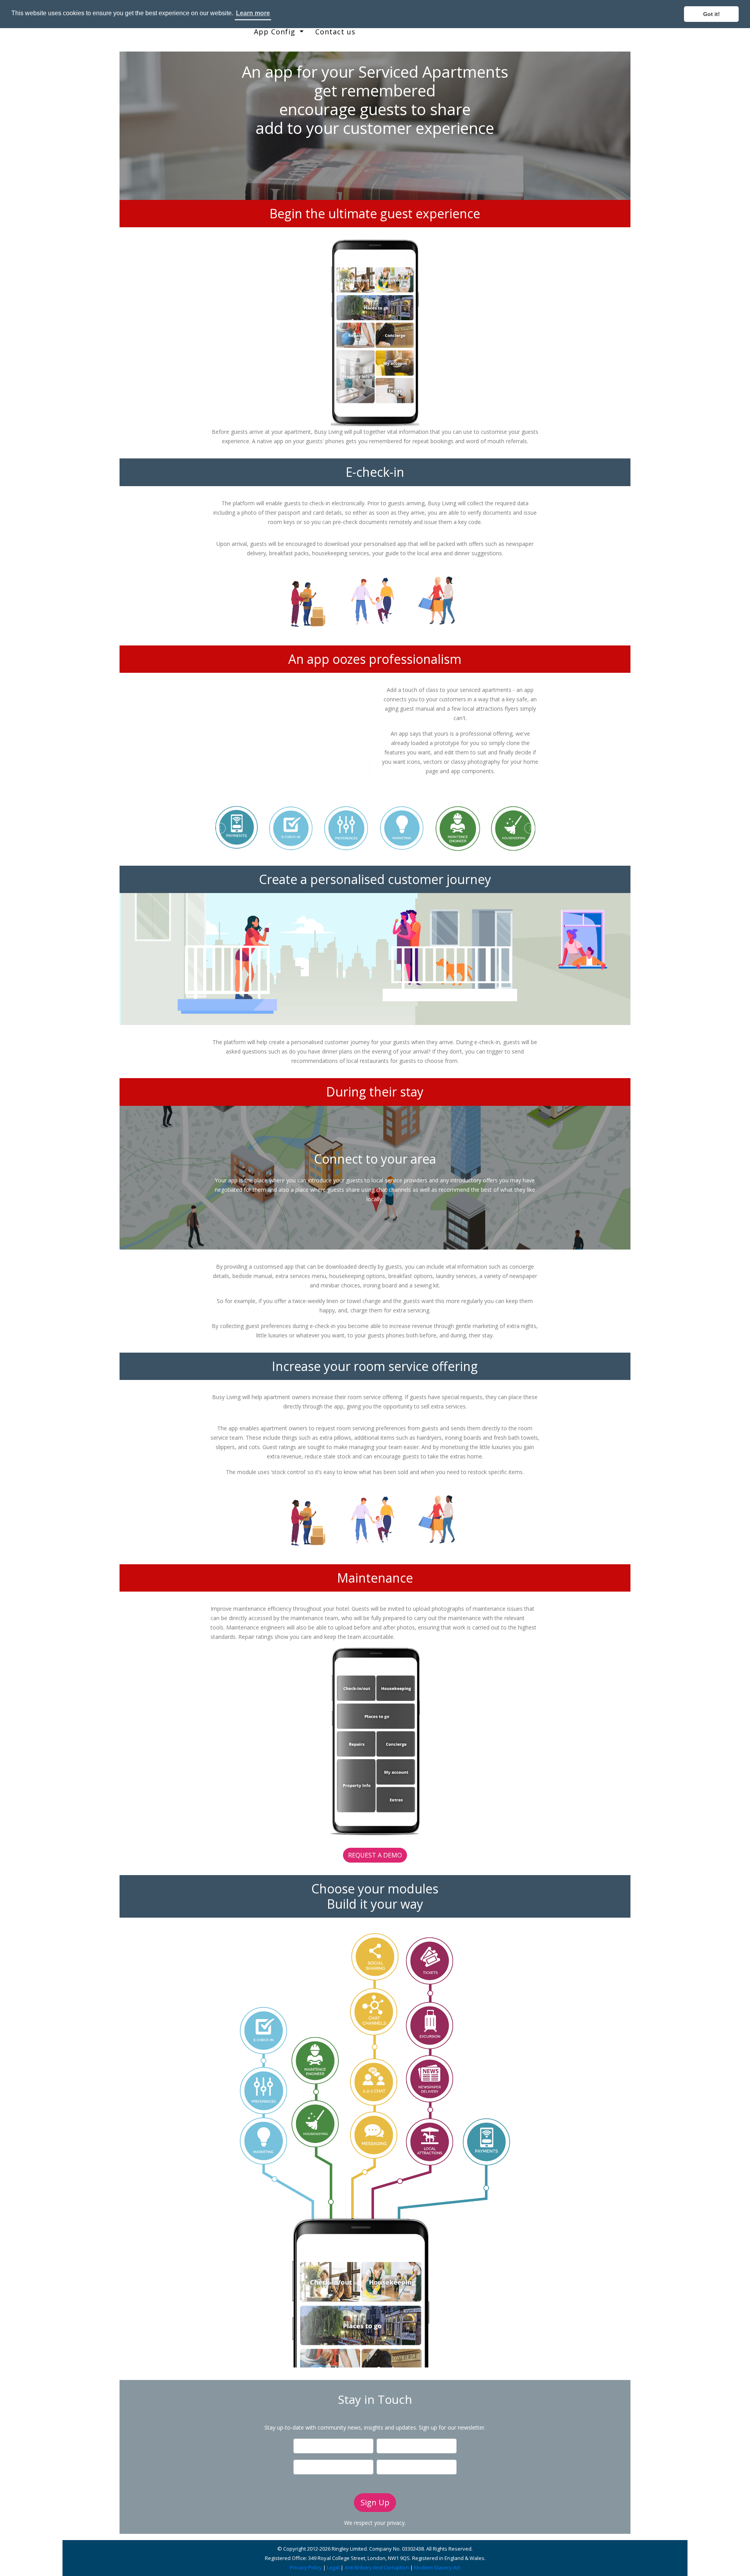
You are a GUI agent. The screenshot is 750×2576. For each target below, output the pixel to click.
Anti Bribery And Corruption (377, 2567)
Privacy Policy (306, 2567)
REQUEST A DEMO (375, 1855)
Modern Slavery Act (437, 2567)
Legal (333, 2567)
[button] (222, 738)
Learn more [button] (253, 13)
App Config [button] (276, 32)
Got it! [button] (712, 14)
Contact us (335, 32)
